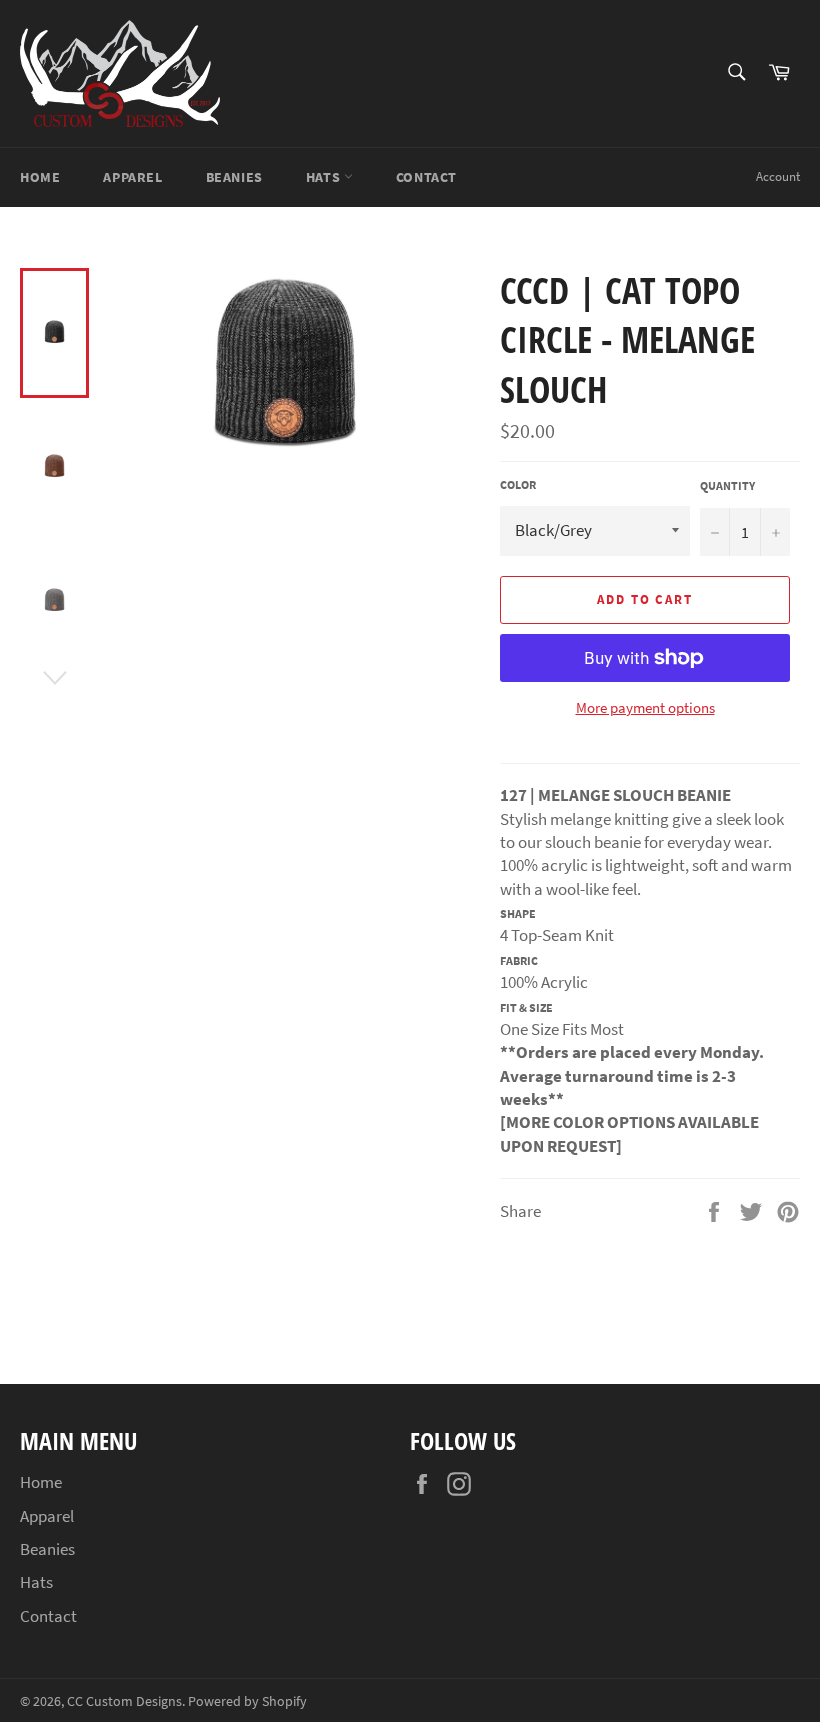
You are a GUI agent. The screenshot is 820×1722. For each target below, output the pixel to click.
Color (518, 484)
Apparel (132, 177)
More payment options (645, 707)
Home (40, 177)
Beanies (234, 177)
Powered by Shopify (247, 1701)
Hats (325, 177)
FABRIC (519, 960)
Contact (426, 177)
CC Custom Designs (124, 1701)
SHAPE (518, 913)
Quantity (727, 485)
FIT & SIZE (526, 1007)
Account (778, 176)
